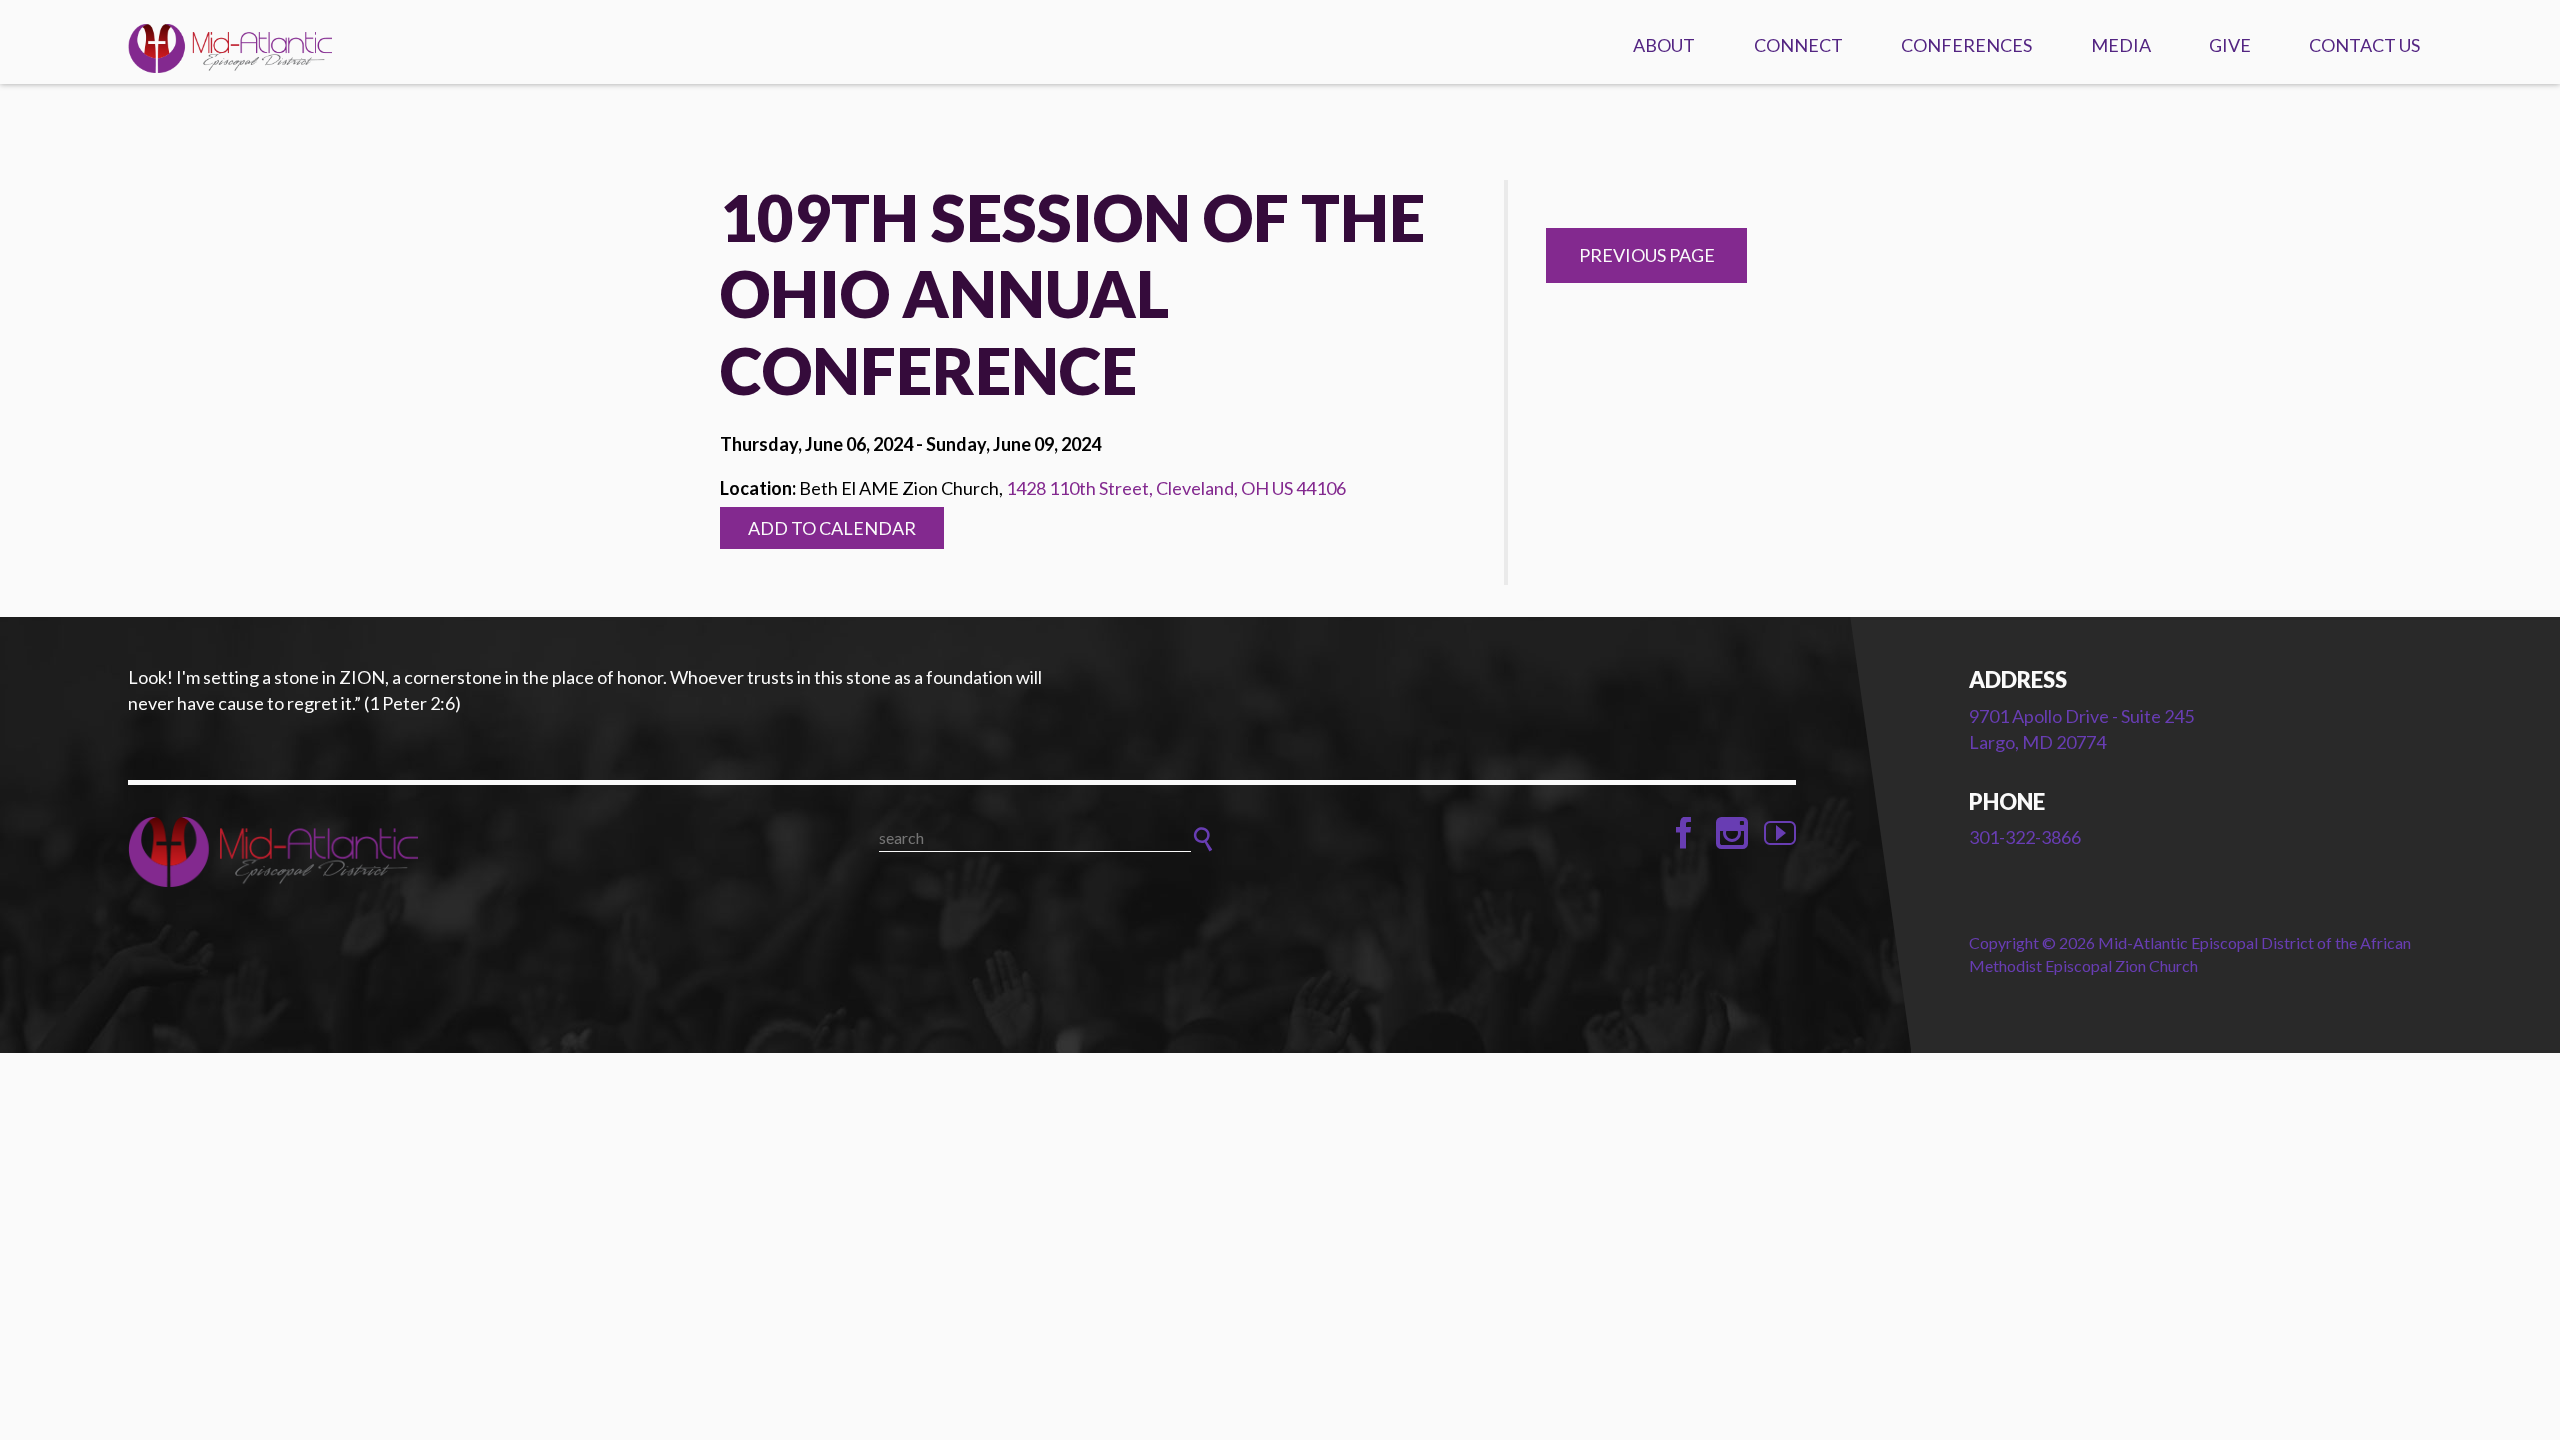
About (1664, 45)
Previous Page (1647, 255)
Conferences (1966, 45)
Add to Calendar (832, 528)
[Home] (378, 851)
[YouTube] (1780, 833)
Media (2121, 45)
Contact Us (2364, 45)
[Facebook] (1684, 833)
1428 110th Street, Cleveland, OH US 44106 (1176, 488)
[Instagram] (1732, 833)
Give (2230, 45)
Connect (1798, 45)
